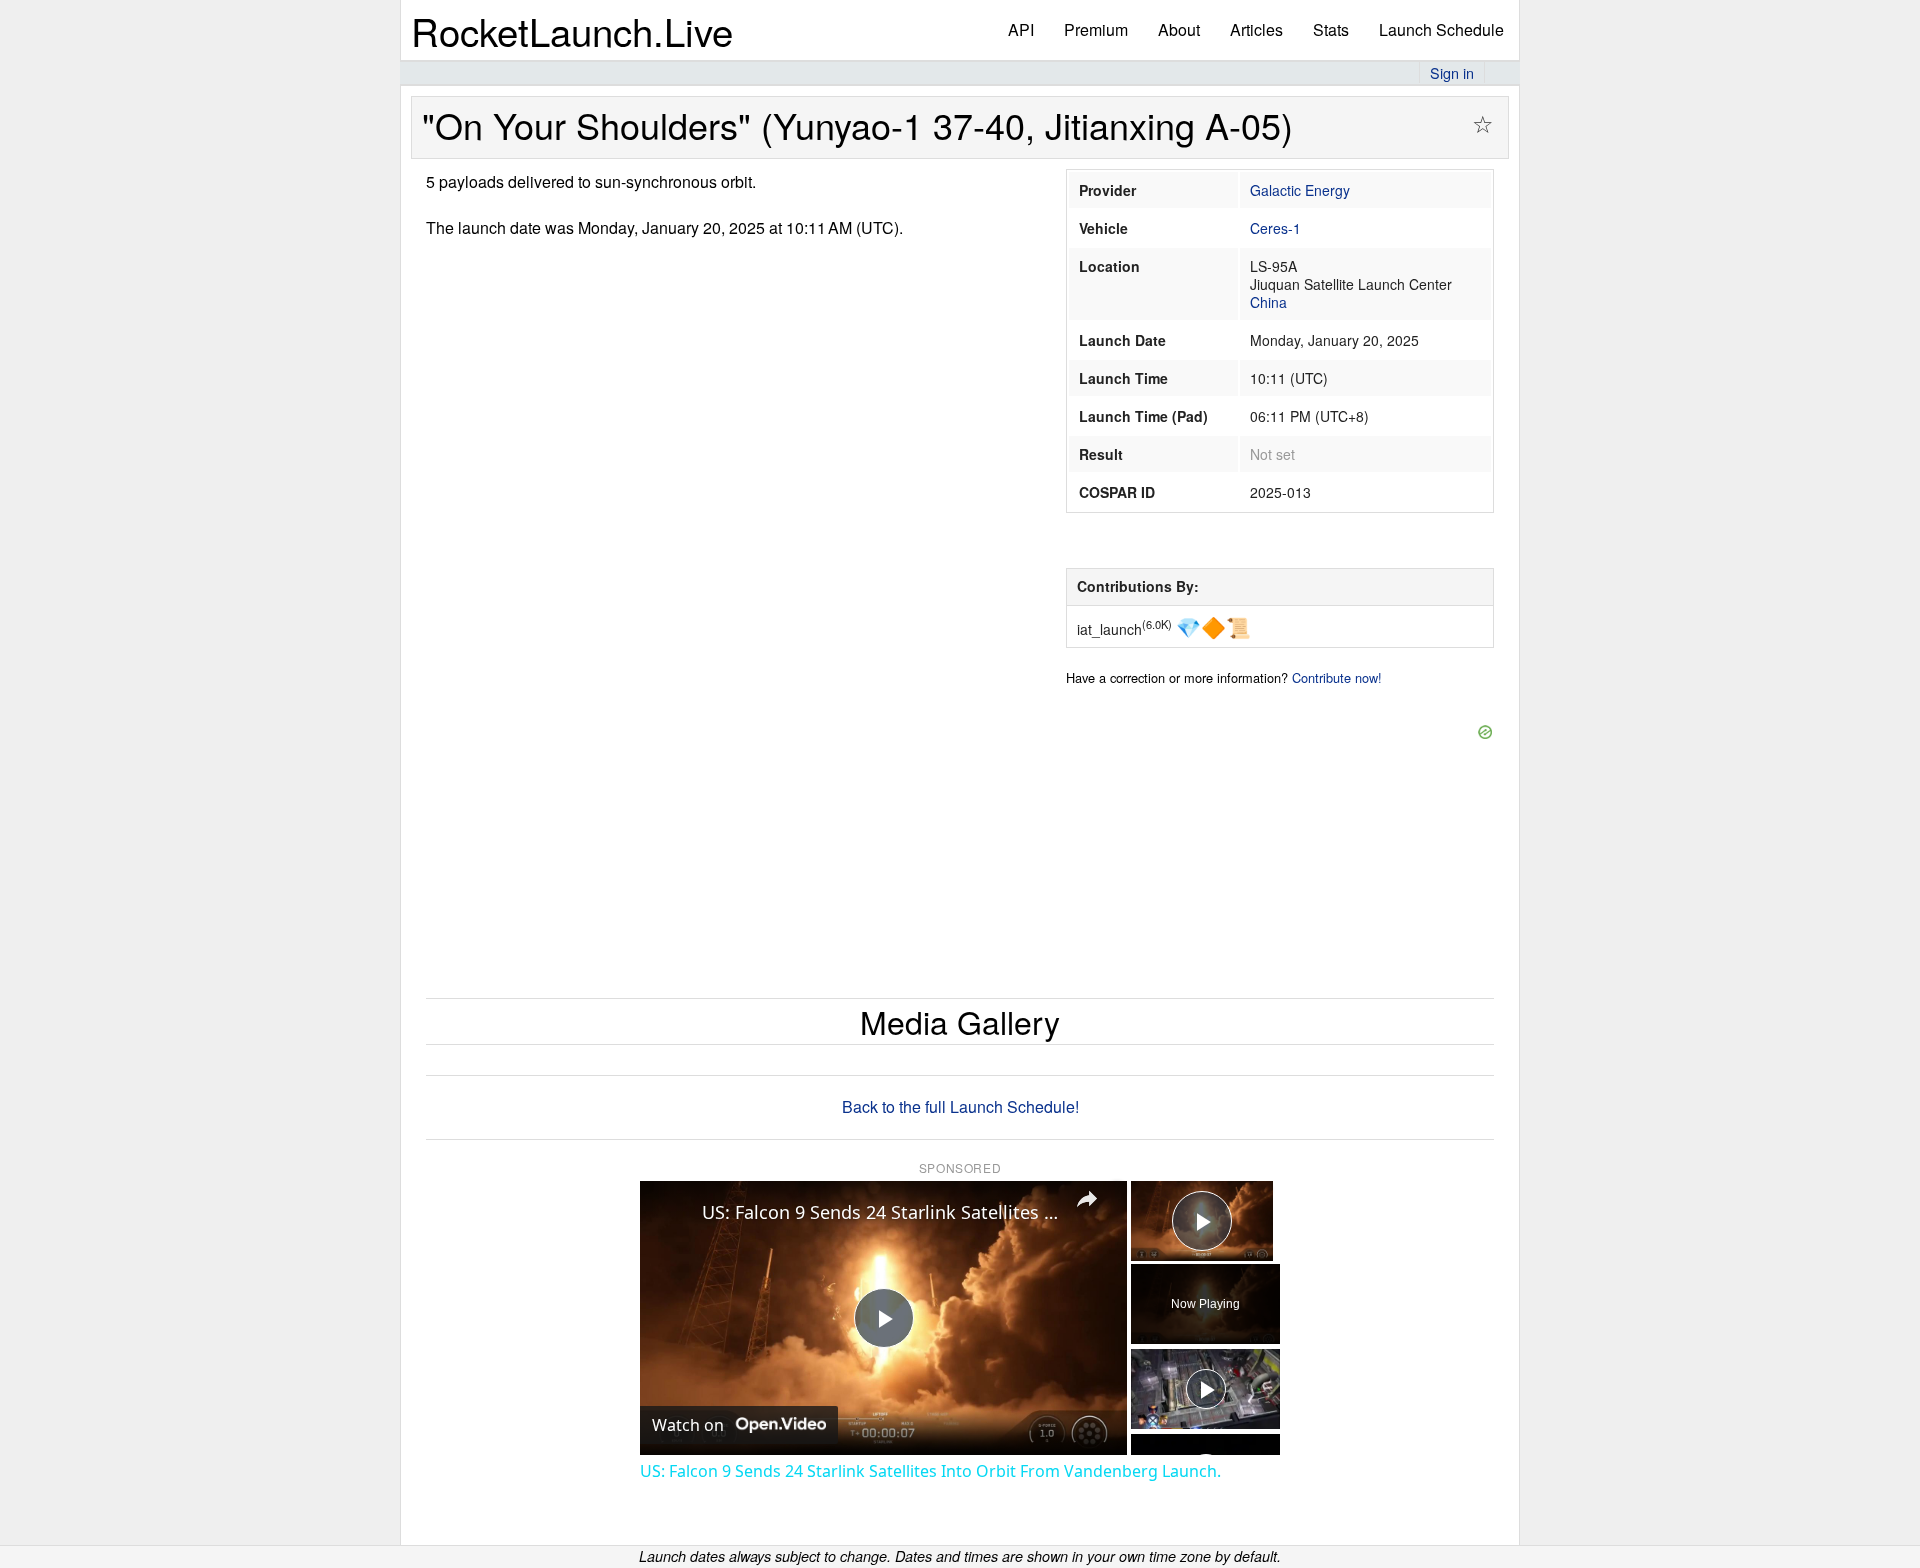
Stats (1331, 29)
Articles (1256, 29)
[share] (1087, 1199)
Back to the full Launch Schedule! (960, 1106)
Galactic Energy (1300, 190)
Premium (1096, 29)
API (1021, 29)
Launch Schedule (1441, 29)
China (1268, 302)
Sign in (1452, 72)
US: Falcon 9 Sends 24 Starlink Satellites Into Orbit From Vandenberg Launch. (880, 1212)
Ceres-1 (1275, 228)
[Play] (1206, 1389)
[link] (672, 1213)
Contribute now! (1337, 677)
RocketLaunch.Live (572, 30)
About (1179, 29)
